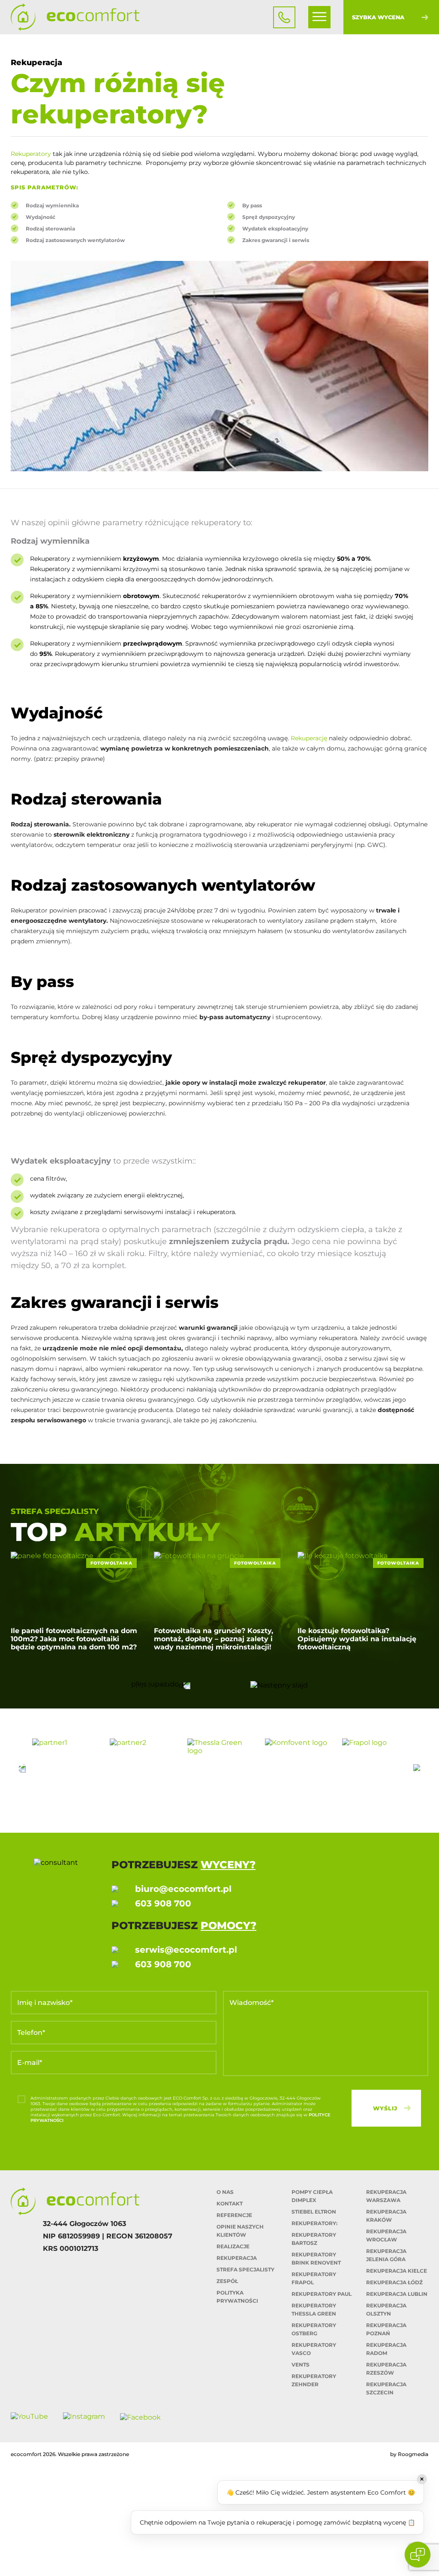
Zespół (227, 2281)
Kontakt (230, 2204)
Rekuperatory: (314, 2223)
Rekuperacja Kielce (397, 2271)
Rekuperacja (237, 2258)
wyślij (385, 2108)
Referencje (234, 2215)
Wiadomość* (251, 2003)
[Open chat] (418, 2555)
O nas (225, 2192)
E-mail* (30, 2063)
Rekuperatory (31, 154)
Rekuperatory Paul (322, 2294)
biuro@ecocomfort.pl (183, 1889)
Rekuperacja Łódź (394, 2282)
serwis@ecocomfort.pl (186, 1950)
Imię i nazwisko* (45, 2003)
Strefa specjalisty (245, 2269)
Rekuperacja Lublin (397, 2294)
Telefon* (31, 2033)
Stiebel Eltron (314, 2212)
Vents (301, 2365)
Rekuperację (309, 738)
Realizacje (233, 2246)
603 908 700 (163, 1903)
